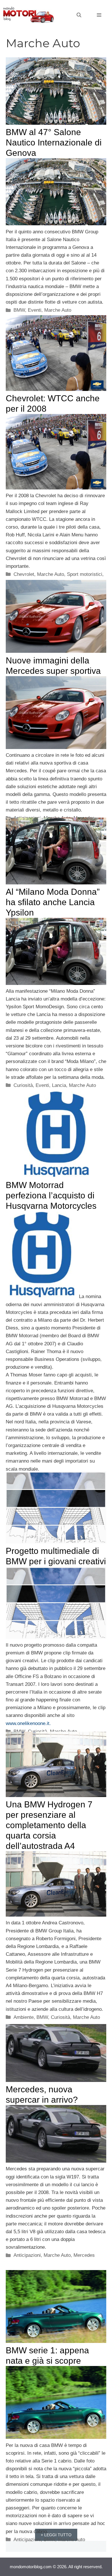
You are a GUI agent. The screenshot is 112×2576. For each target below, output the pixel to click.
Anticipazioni (27, 2255)
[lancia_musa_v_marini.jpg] (56, 983)
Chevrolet (24, 574)
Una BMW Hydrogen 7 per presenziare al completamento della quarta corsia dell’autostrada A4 (49, 1825)
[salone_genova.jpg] (56, 224)
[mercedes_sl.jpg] (56, 747)
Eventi (35, 310)
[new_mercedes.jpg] (56, 2161)
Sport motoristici (85, 574)
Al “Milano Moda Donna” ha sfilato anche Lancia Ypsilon (53, 902)
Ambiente (24, 2017)
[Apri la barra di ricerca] (79, 15)
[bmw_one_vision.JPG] (56, 1637)
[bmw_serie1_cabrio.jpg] (56, 2437)
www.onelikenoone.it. (28, 1723)
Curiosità (23, 1085)
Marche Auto (58, 310)
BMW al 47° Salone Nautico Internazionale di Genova (54, 142)
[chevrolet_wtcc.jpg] (56, 488)
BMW (19, 310)
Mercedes (84, 2255)
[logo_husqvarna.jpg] (42, 1296)
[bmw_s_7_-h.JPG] (56, 1915)
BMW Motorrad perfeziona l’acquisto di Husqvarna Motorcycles (51, 1195)
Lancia (59, 1085)
